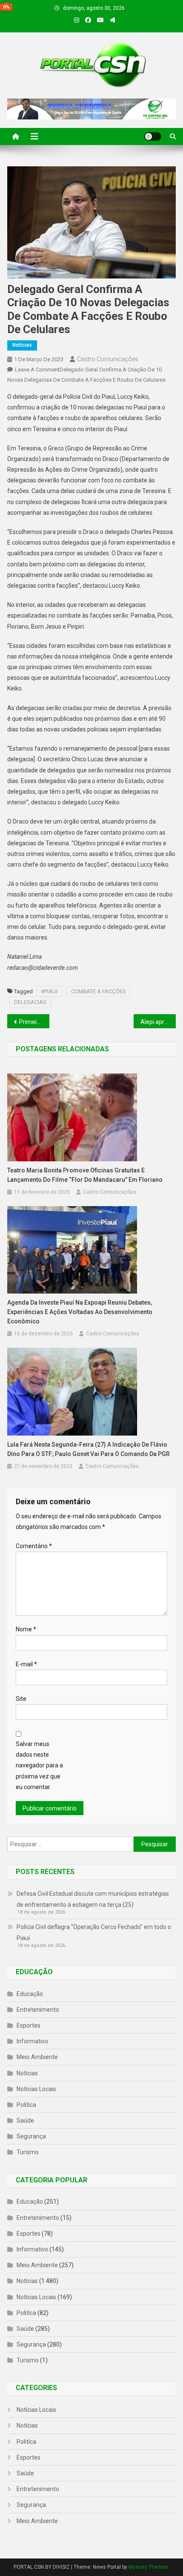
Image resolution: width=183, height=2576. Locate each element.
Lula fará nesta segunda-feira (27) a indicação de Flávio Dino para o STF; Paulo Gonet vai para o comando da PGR (89, 1449)
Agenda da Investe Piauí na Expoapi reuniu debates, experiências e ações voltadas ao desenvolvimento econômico (80, 1312)
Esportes (29, 2025)
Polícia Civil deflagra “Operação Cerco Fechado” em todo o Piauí (94, 1932)
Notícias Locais (36, 2089)
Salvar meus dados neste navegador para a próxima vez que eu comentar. (39, 1765)
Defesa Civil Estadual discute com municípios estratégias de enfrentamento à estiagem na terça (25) (93, 1899)
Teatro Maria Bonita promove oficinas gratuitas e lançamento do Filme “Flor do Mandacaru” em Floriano (85, 1175)
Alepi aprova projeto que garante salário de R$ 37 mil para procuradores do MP (158, 1022)
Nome (26, 1629)
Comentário (34, 1546)
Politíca (26, 2105)
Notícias (22, 345)
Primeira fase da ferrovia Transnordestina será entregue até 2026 (34, 1022)
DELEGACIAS (30, 1002)
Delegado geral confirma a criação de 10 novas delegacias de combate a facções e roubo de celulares (88, 309)
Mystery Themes (148, 2567)
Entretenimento (38, 2010)
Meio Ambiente (37, 2057)
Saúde (25, 2121)
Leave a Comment (37, 370)
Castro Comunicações (108, 359)
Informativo (32, 2041)
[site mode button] (153, 136)
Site (21, 1699)
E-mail (26, 1664)
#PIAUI (49, 991)
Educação (30, 1994)
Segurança (31, 2136)
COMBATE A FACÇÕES (99, 991)
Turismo (28, 2152)
